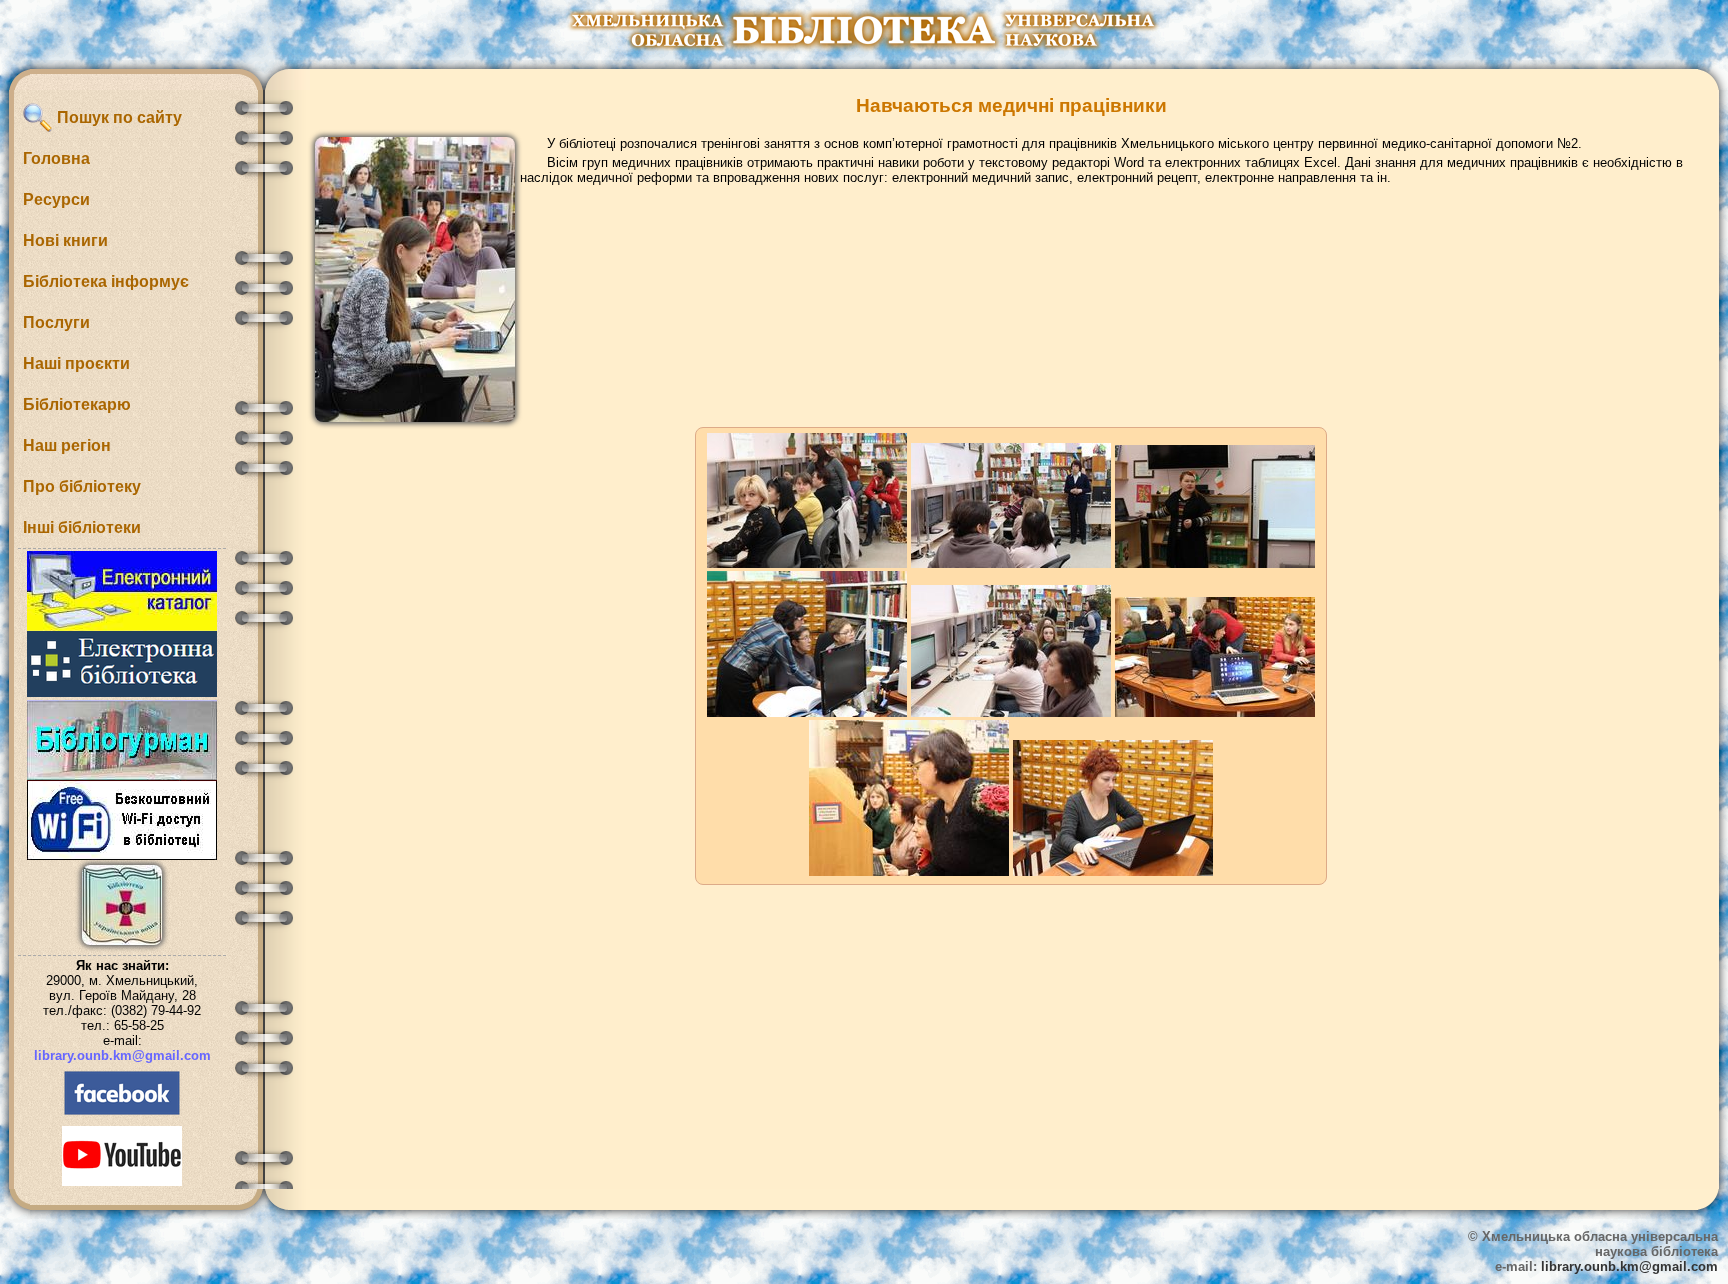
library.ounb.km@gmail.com (122, 1055)
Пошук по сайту (117, 117)
